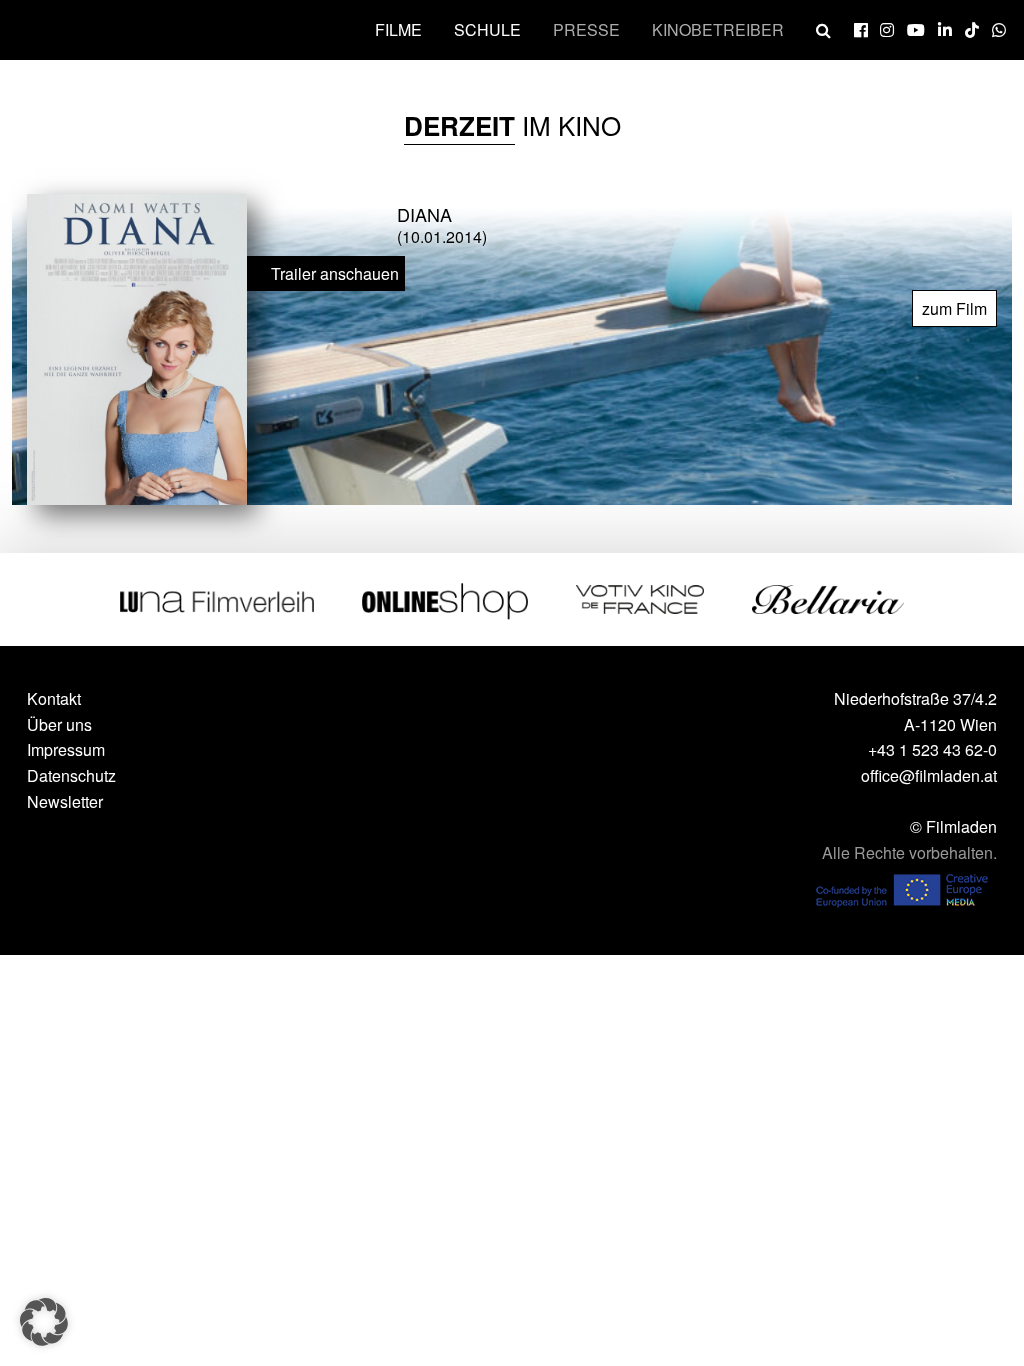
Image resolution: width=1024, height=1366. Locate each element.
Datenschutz (71, 775)
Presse (586, 29)
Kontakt (54, 698)
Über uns (59, 724)
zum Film (954, 308)
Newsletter (65, 801)
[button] (44, 1322)
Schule (487, 29)
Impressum (66, 749)
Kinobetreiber (718, 29)
